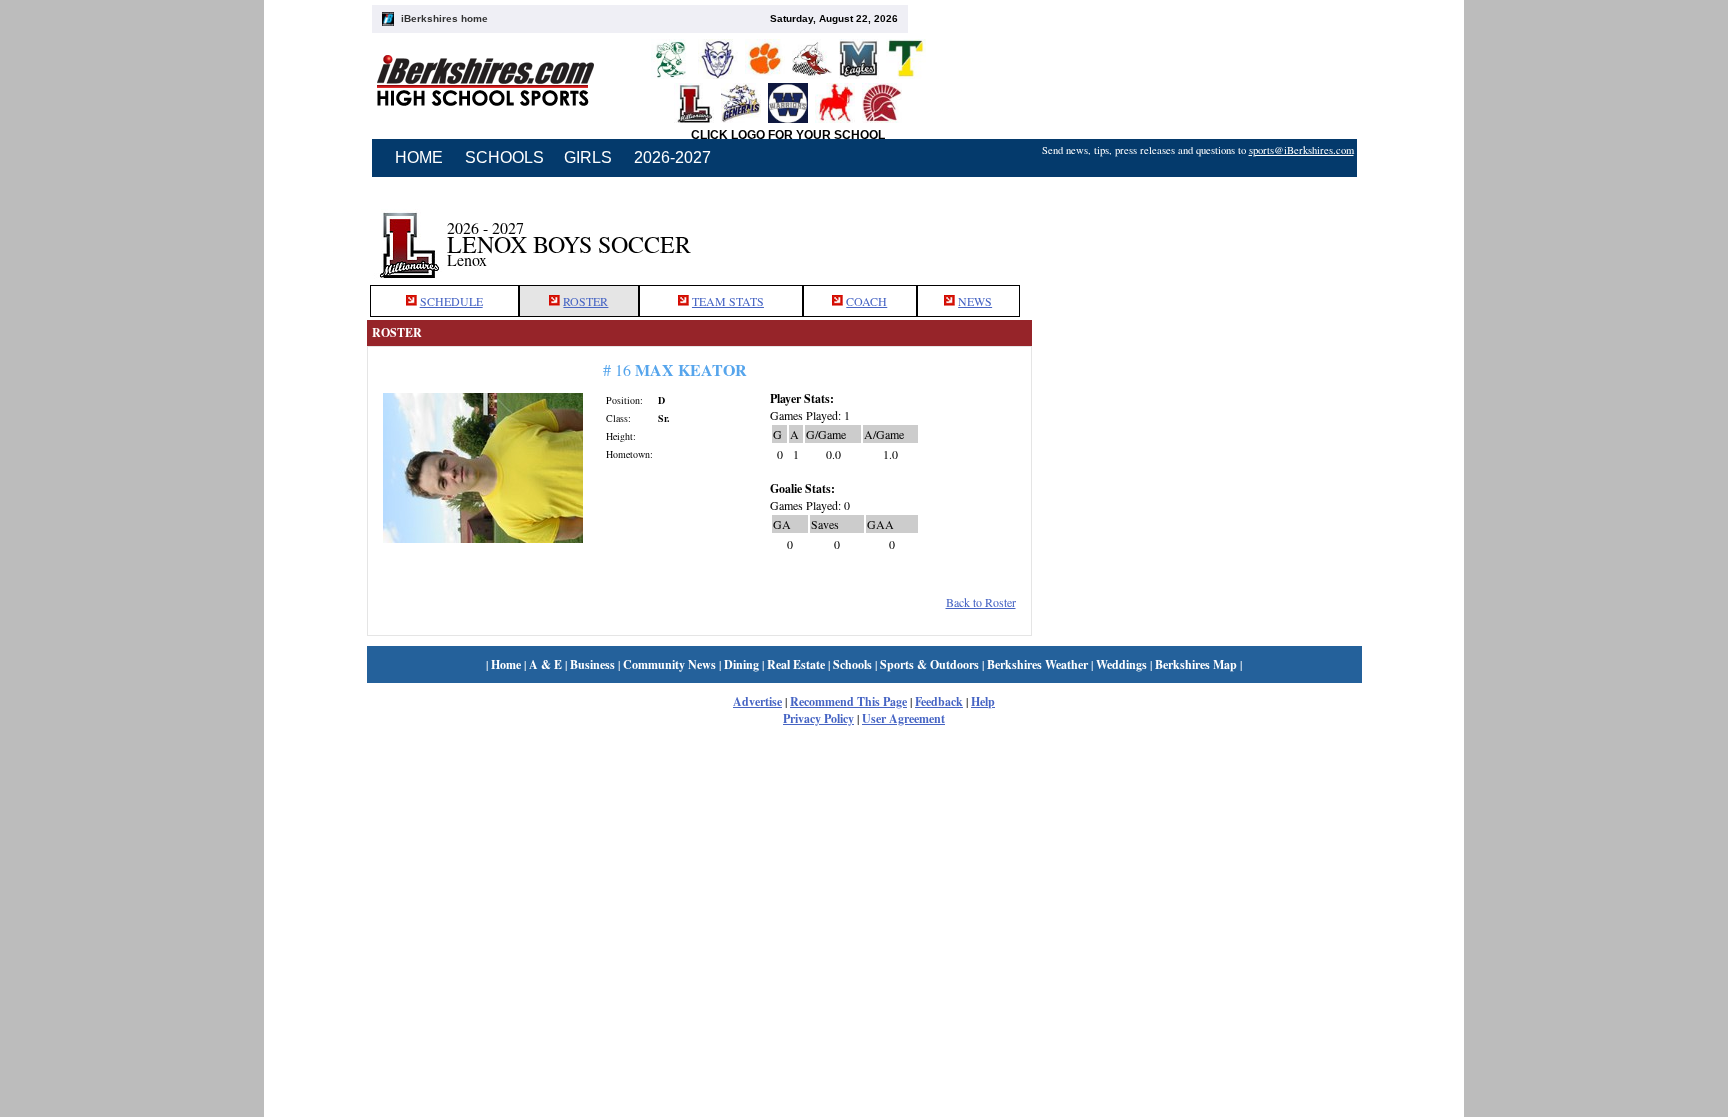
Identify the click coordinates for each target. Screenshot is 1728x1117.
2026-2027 (672, 157)
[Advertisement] (1197, 233)
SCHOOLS (504, 157)
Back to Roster (981, 602)
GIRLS (588, 157)
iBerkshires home (444, 18)
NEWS (975, 301)
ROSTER (585, 301)
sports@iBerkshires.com (1301, 150)
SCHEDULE (451, 301)
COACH (866, 301)
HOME (419, 157)
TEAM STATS (728, 301)
